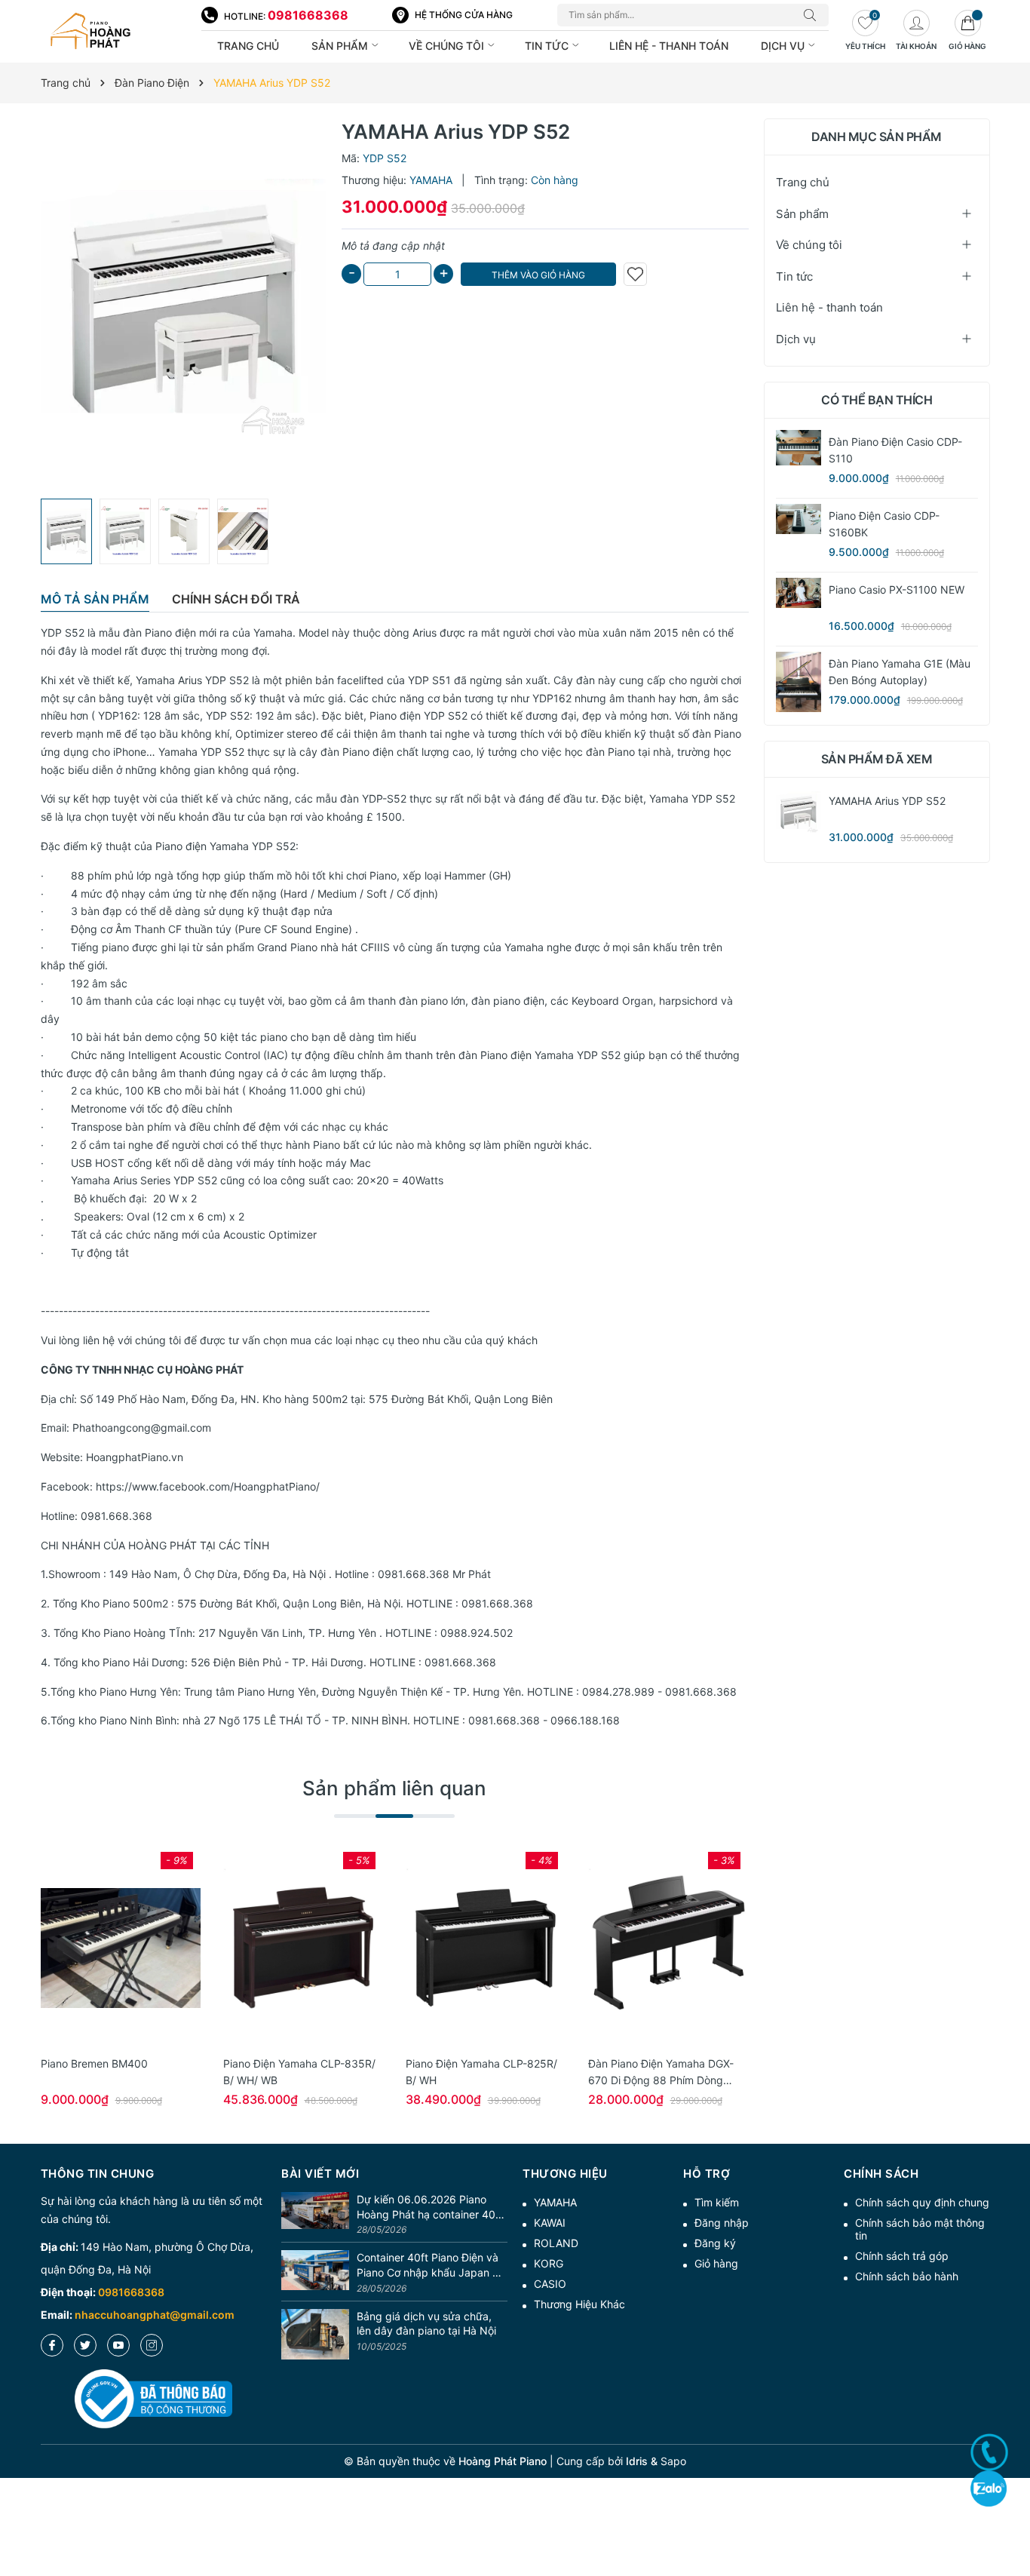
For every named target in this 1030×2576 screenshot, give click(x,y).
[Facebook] (52, 2345)
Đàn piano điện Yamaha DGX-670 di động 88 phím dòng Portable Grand (661, 2080)
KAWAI (550, 2223)
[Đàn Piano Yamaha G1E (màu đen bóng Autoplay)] (799, 682)
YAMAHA (555, 2202)
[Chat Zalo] (989, 2488)
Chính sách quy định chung (922, 2202)
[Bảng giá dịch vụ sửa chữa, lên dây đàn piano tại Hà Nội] (315, 2335)
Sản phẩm (341, 46)
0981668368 (308, 15)
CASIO (550, 2284)
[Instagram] (152, 2345)
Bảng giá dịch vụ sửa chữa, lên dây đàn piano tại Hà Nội (426, 2324)
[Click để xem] (184, 305)
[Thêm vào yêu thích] (635, 274)
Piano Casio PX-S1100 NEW (897, 590)
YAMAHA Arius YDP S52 (887, 801)
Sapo (673, 2461)
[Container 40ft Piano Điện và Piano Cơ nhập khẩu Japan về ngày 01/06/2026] (315, 2273)
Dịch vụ (784, 46)
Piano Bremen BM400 (94, 2063)
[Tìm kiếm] (814, 15)
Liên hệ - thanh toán (669, 46)
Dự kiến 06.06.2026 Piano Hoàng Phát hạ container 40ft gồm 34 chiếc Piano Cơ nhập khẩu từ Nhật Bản (430, 2207)
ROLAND (556, 2243)
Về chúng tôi (448, 46)
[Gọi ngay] (989, 2452)
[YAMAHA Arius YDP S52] (799, 812)
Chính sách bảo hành (907, 2276)
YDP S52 (63, 632)
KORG (549, 2263)
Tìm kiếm (717, 2202)
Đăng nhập (722, 2223)
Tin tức (548, 46)
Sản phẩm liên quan (394, 1788)
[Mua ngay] (98, 1948)
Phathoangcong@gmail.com (142, 1428)
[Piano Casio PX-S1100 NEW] (799, 593)
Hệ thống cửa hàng (464, 15)
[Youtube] (118, 2345)
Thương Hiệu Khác (579, 2304)
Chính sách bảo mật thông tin (920, 2229)
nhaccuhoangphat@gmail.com (155, 2315)
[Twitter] (85, 2345)
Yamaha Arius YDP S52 (192, 680)
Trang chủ (248, 46)
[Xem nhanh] (121, 1948)
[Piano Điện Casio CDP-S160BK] (799, 519)
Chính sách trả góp (902, 2256)
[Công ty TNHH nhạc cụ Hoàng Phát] (113, 32)
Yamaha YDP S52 (201, 752)
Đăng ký (715, 2243)
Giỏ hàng (716, 2263)
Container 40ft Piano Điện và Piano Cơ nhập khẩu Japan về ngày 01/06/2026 (431, 2265)
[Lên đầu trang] (1013, 2510)
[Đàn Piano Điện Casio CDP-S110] (799, 448)
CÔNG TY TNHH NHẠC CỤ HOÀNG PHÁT (142, 1369)
